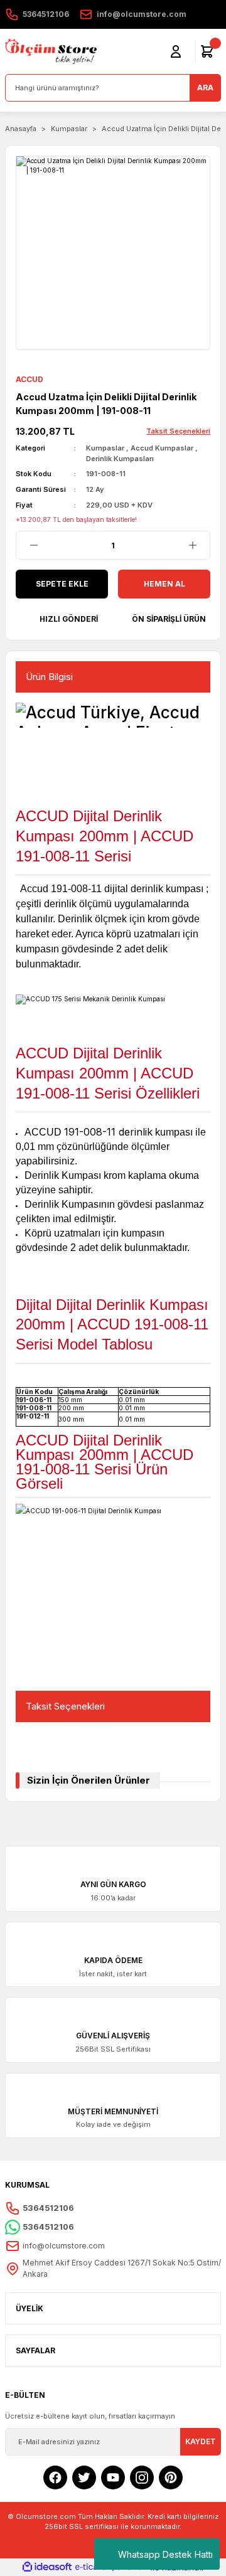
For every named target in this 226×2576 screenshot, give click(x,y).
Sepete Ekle (62, 584)
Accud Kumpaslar (162, 448)
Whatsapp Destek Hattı (165, 2554)
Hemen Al (164, 584)
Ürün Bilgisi (49, 677)
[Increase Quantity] (192, 545)
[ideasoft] (47, 2567)
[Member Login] (176, 51)
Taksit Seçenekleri (65, 1706)
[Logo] (51, 51)
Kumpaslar (105, 448)
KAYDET (201, 2441)
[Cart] (207, 51)
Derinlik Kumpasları (120, 459)
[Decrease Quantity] (34, 545)
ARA (205, 88)
